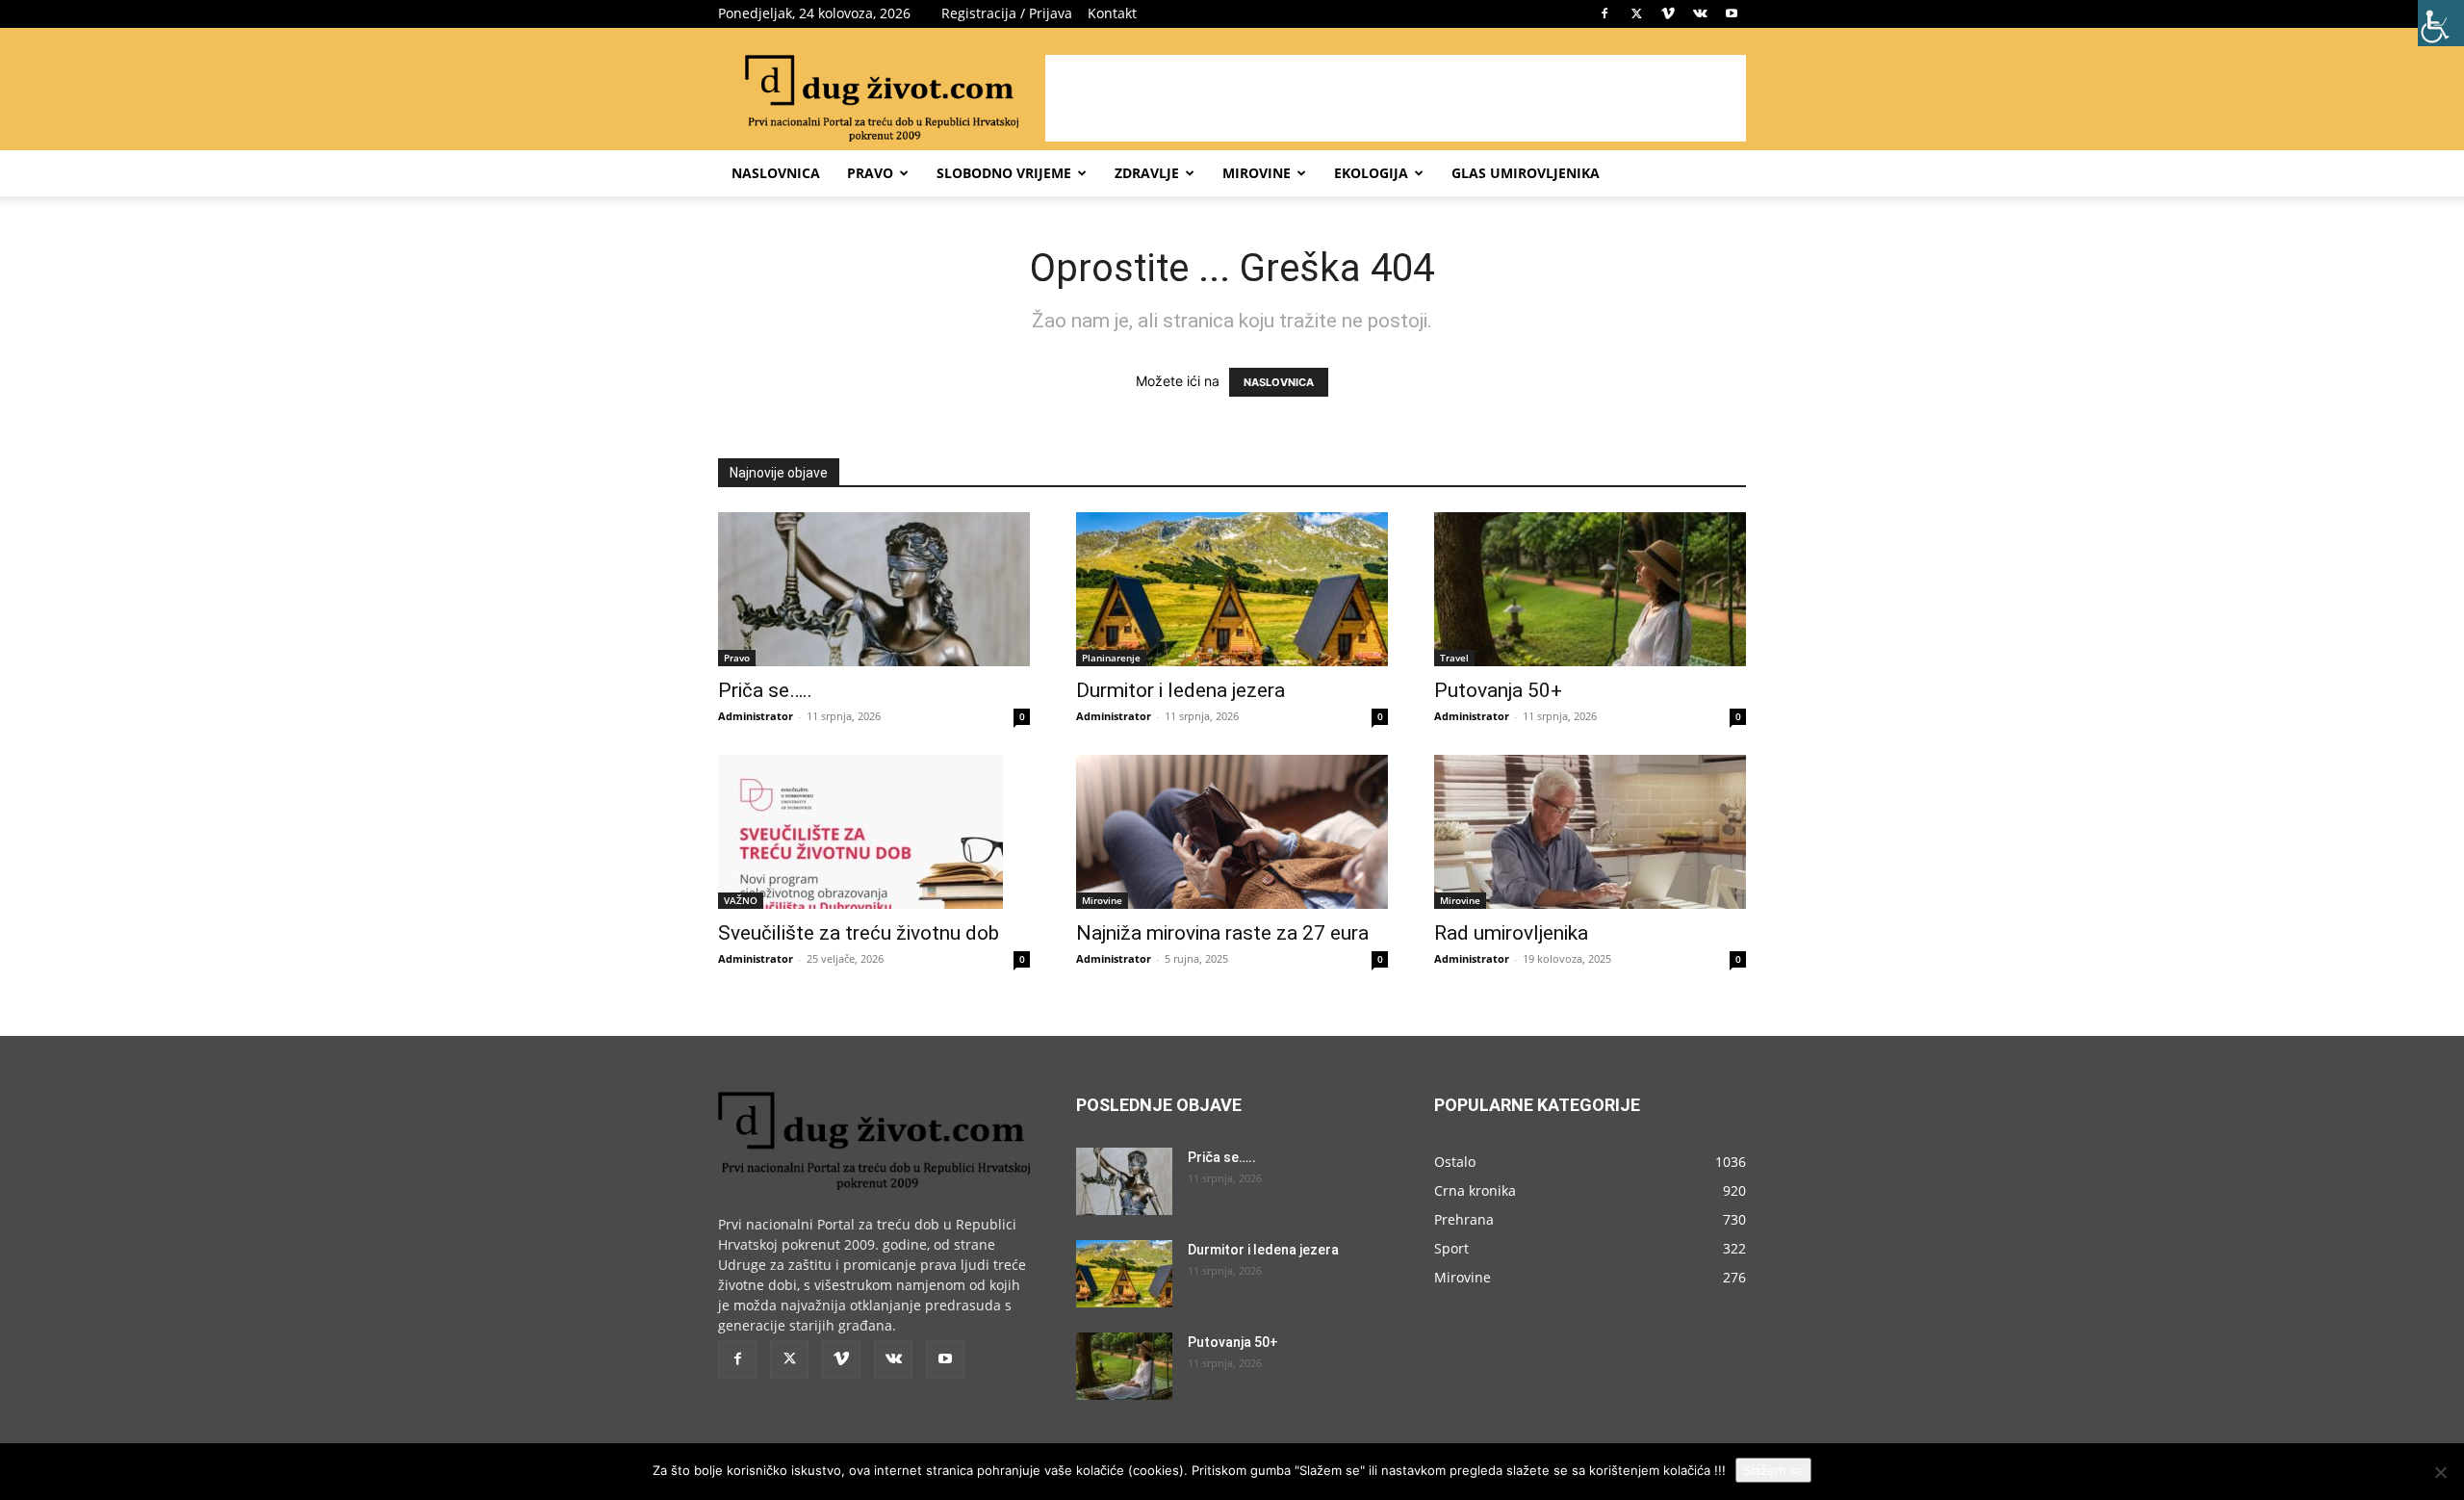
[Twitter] (1636, 13)
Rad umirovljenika (1511, 933)
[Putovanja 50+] (1590, 589)
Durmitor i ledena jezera (1181, 690)
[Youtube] (1732, 13)
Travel (1454, 658)
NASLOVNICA (1279, 382)
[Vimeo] (1668, 13)
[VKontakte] (1700, 13)
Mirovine (1257, 173)
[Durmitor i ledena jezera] (1232, 589)
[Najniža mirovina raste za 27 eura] (1232, 832)
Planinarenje (1111, 658)
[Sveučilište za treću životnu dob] (874, 832)
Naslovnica (776, 173)
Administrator (756, 716)
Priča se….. (765, 690)
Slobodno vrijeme (1004, 173)
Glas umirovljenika (1526, 173)
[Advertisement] (1396, 98)
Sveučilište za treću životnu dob (859, 933)
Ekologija (1371, 173)
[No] (2440, 1472)
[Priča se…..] (874, 589)
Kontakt (1112, 13)
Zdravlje (1147, 173)
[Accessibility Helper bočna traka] (2441, 23)
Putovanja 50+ (1498, 690)
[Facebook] (1604, 13)
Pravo (870, 173)
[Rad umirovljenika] (1590, 832)
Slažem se (1773, 1470)
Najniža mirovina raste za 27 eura (1222, 933)
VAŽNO (741, 900)
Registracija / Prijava (1007, 13)
